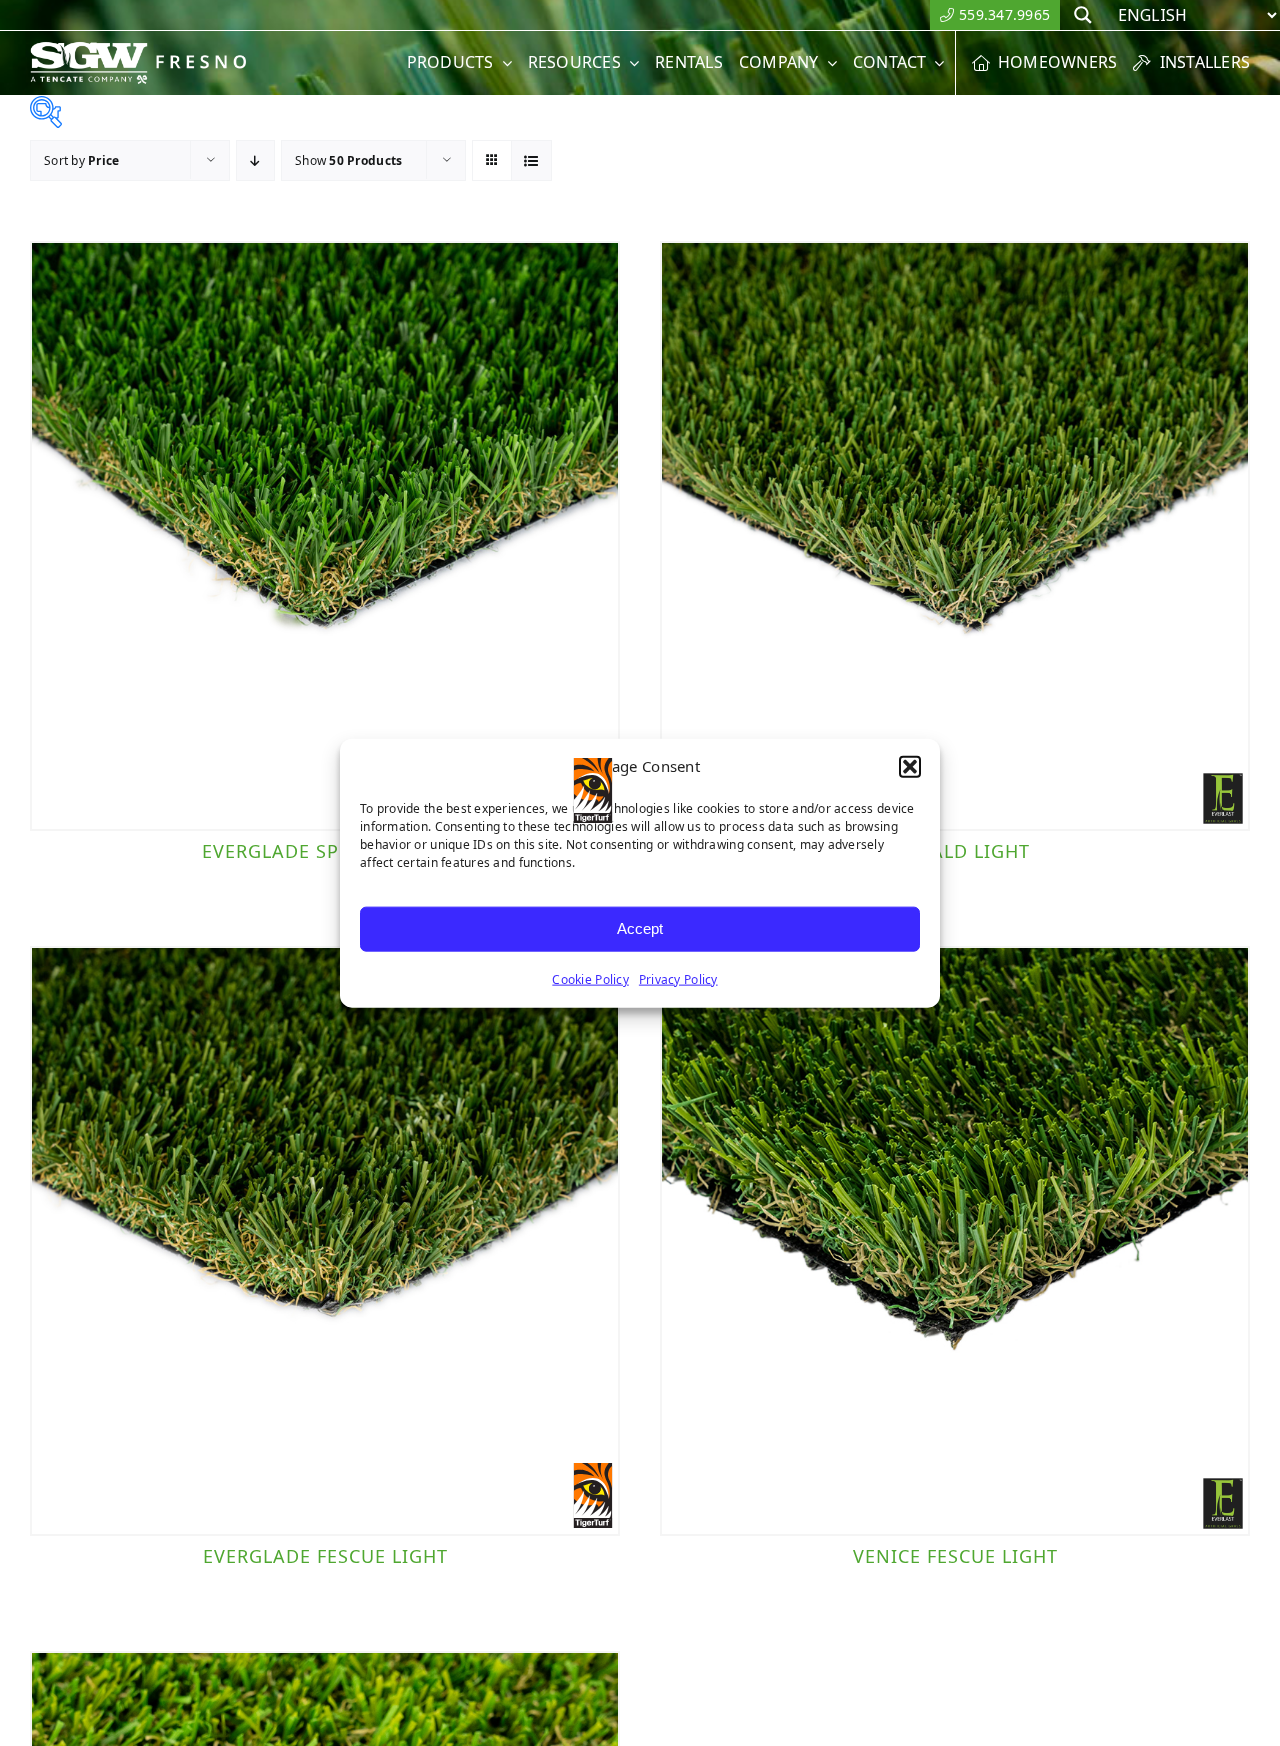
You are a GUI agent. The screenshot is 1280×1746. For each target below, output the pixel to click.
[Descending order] (255, 160)
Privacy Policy (678, 978)
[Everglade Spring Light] (325, 536)
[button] (910, 767)
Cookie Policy (590, 978)
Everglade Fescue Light (325, 1556)
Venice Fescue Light (955, 1556)
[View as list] (531, 160)
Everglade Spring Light (325, 851)
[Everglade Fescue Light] (325, 1241)
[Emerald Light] (955, 536)
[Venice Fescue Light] (955, 1241)
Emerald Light (955, 851)
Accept (640, 928)
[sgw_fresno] (149, 50)
